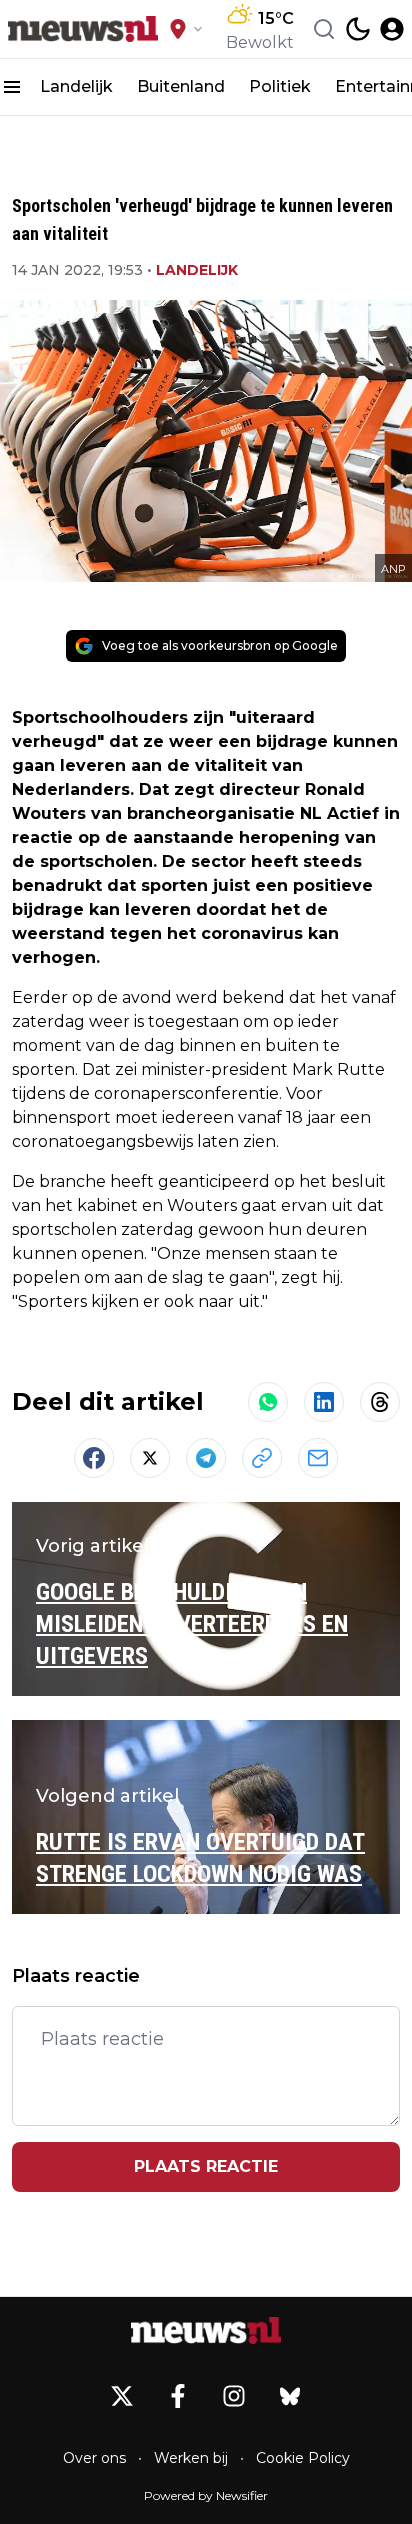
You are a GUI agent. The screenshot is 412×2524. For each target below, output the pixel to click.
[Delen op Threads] (380, 1402)
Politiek (280, 86)
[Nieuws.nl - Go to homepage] (206, 2330)
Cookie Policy (303, 2458)
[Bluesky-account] (290, 2396)
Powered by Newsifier (206, 2495)
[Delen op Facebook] (94, 1458)
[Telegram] (206, 1458)
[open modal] (392, 29)
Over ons (94, 2458)
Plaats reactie (206, 2166)
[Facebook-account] (178, 2396)
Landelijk (76, 86)
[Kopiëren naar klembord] (262, 1458)
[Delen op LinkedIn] (324, 1402)
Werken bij (191, 2458)
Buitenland (181, 86)
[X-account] (122, 2396)
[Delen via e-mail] (318, 1458)
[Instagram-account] (234, 2396)
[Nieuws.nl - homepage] (83, 29)
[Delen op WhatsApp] (268, 1402)
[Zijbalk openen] (12, 87)
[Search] (324, 29)
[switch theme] (358, 29)
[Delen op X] (150, 1458)
